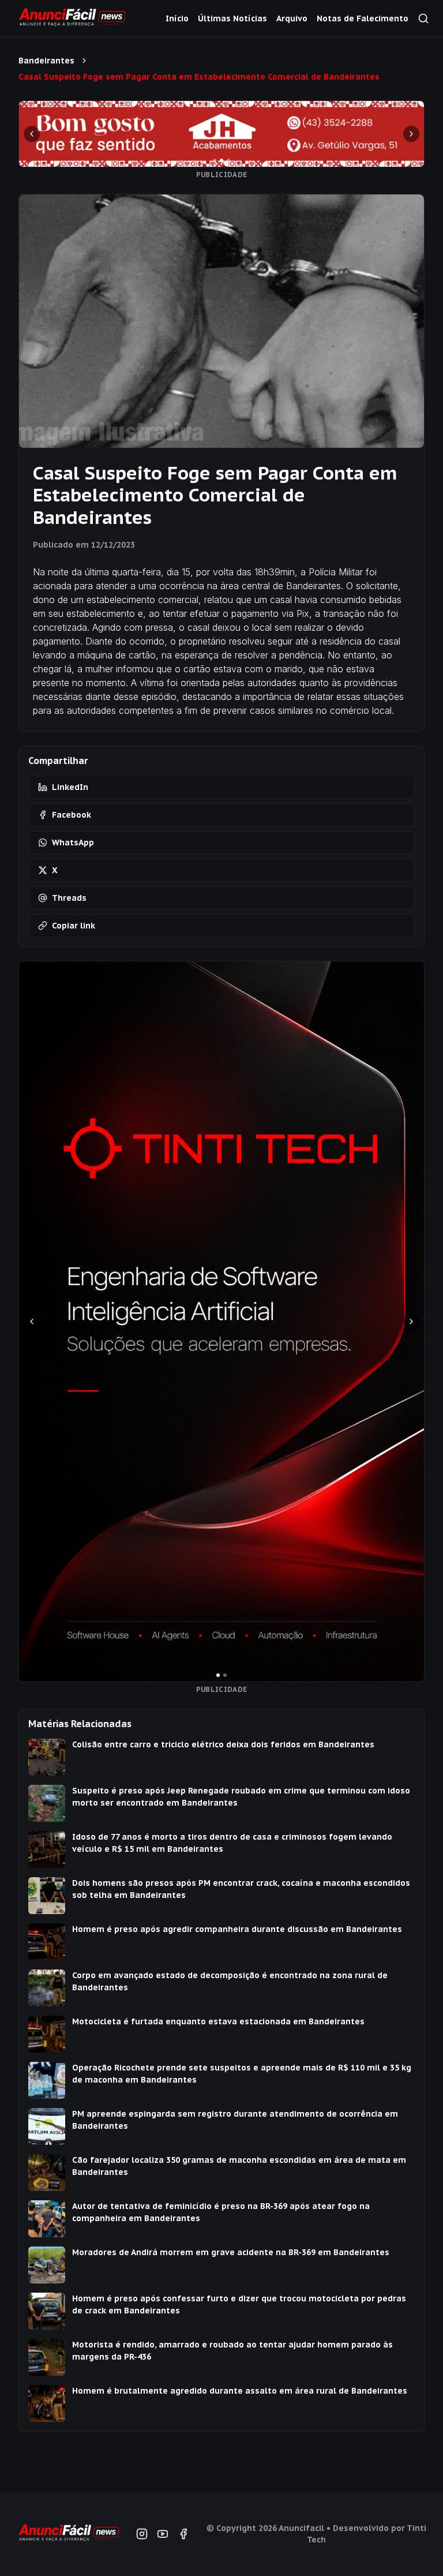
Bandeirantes (46, 61)
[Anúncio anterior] (32, 134)
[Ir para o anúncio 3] (228, 160)
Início (177, 18)
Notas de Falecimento (363, 18)
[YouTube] (163, 2534)
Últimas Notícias (232, 18)
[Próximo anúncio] (411, 134)
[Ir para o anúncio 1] (215, 160)
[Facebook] (183, 2534)
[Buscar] (423, 18)
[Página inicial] (68, 2534)
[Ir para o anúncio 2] (221, 160)
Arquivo (292, 18)
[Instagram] (142, 2534)
